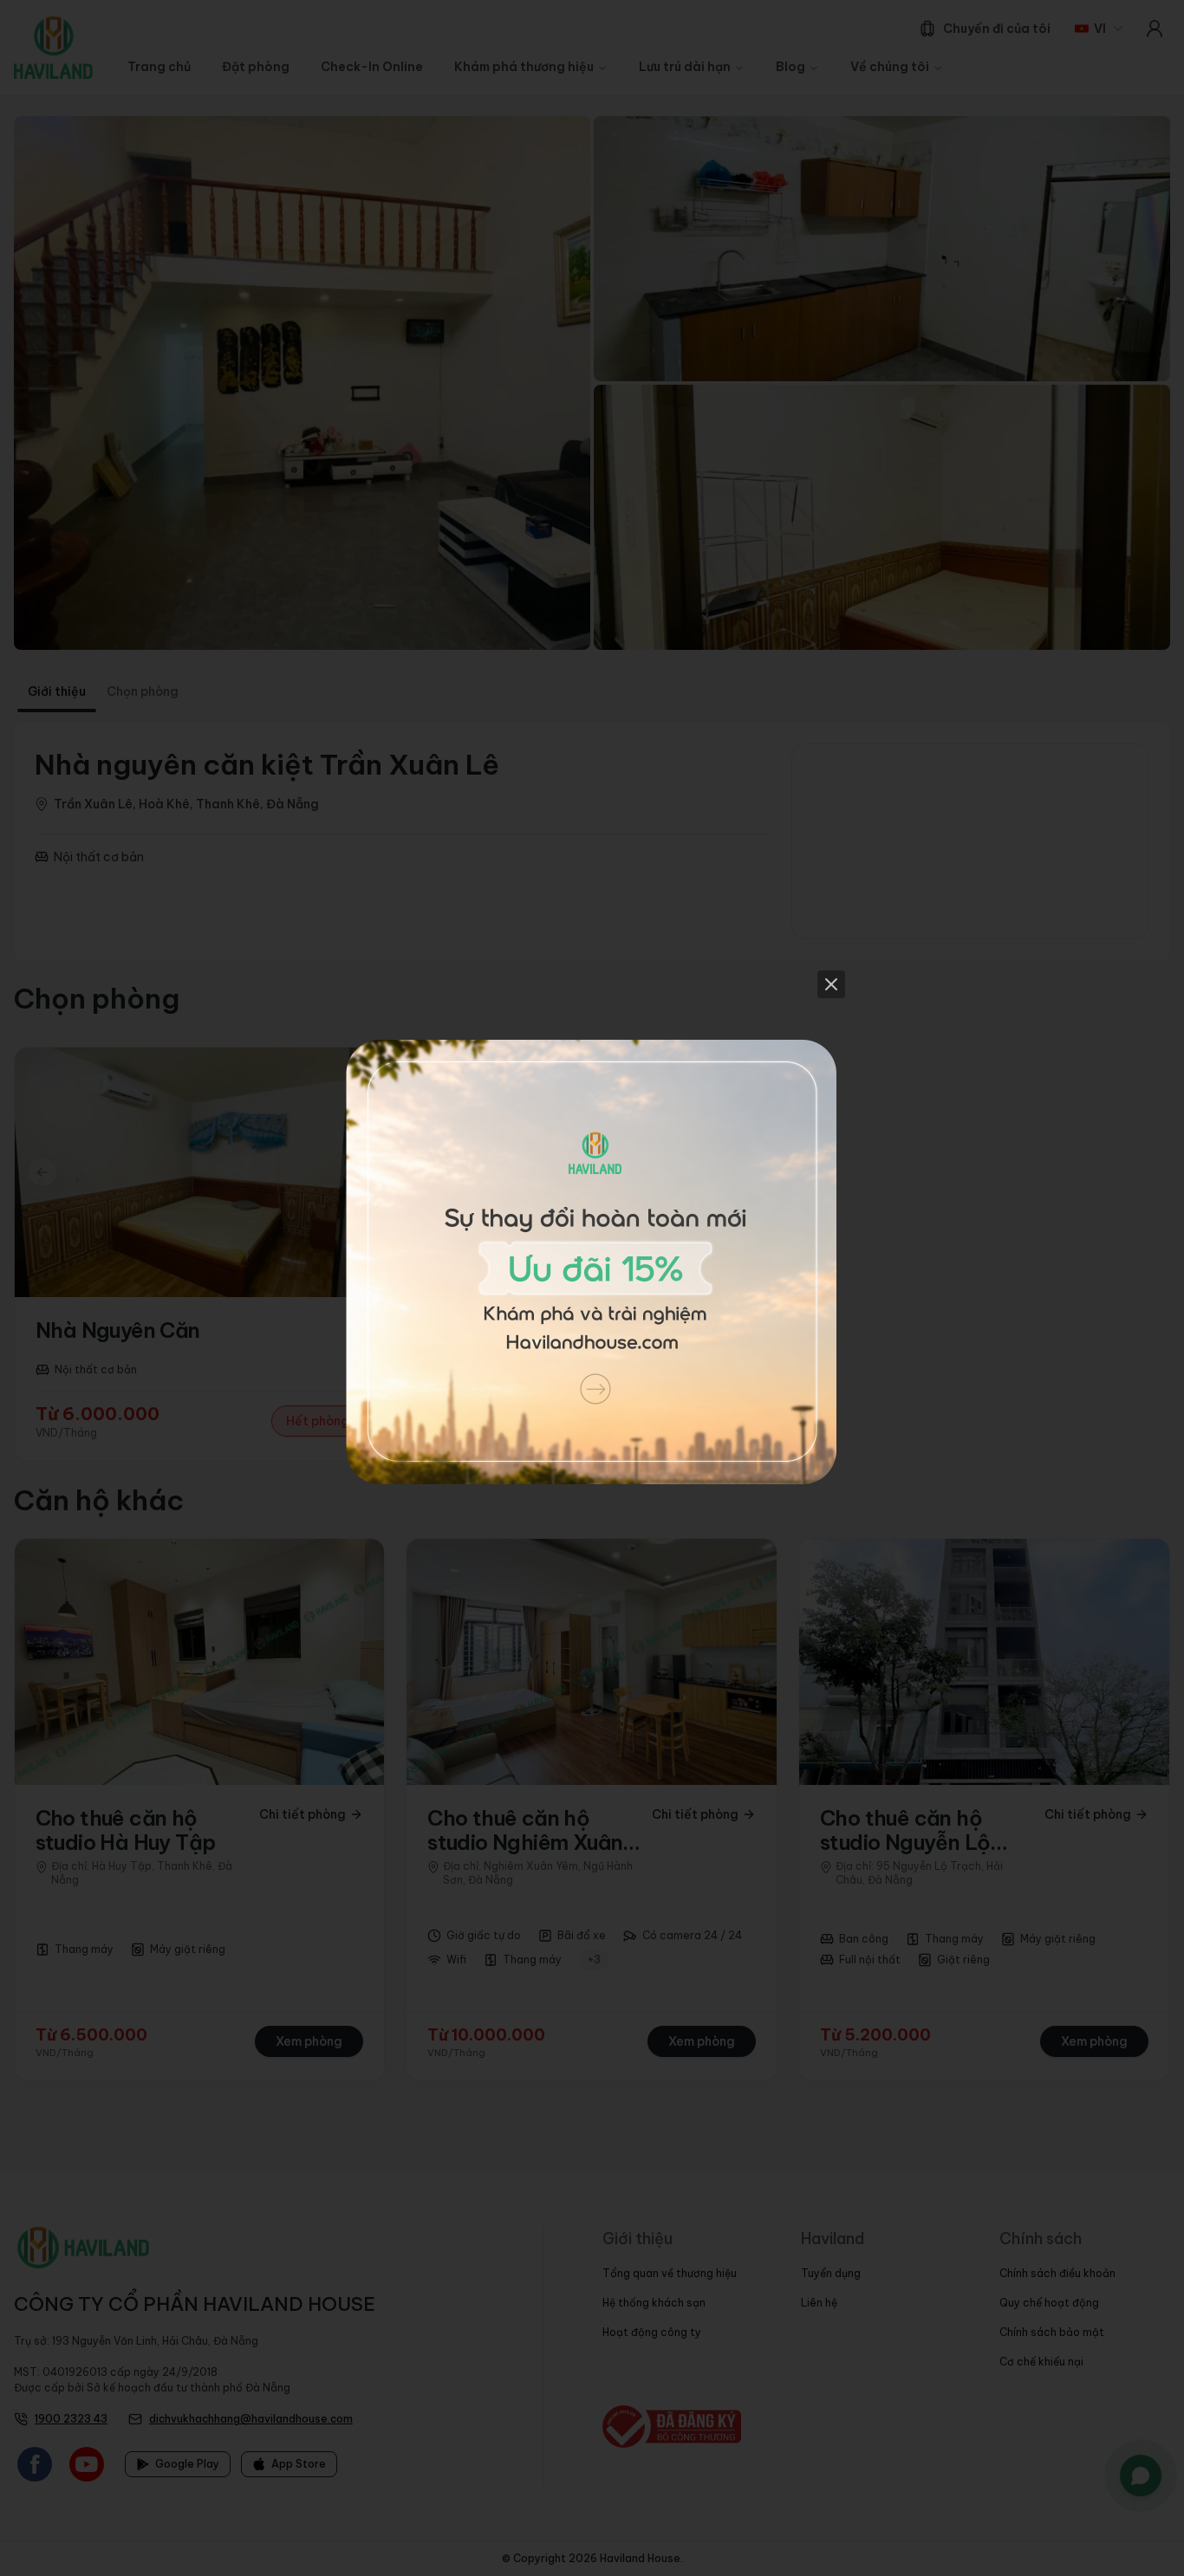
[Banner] (592, 1288)
